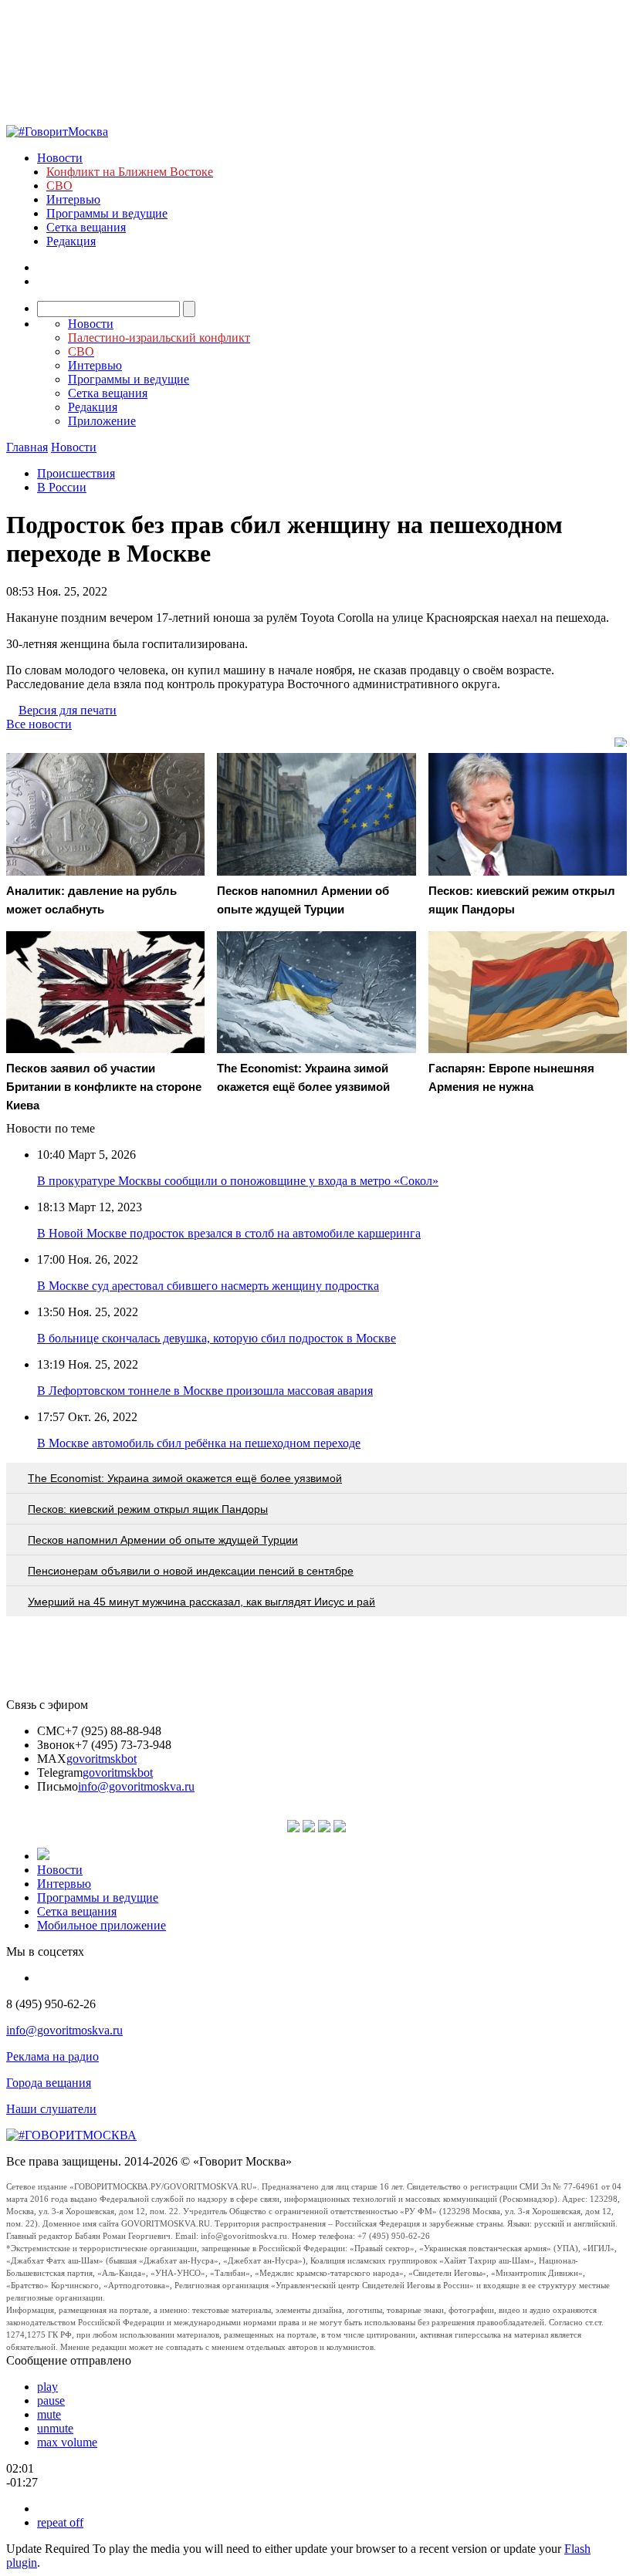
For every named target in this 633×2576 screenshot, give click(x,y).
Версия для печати (68, 710)
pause (51, 2400)
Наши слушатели (51, 2109)
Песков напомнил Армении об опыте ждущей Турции (163, 1540)
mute (49, 2414)
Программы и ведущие (107, 213)
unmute (55, 2428)
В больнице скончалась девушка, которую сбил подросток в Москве (217, 1338)
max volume (67, 2442)
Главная (27, 447)
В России (62, 487)
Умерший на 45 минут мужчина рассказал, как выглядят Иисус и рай (201, 1602)
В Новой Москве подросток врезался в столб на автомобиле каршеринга (229, 1233)
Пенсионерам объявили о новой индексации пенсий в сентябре (191, 1571)
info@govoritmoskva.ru (136, 1786)
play (47, 2387)
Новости (60, 158)
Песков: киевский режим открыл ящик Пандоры (148, 1509)
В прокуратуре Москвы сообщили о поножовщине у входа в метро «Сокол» (238, 1181)
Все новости (39, 724)
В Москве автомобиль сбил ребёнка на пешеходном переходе (199, 1443)
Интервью (73, 199)
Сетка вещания (86, 227)
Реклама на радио (52, 2056)
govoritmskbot (102, 1759)
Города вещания (49, 2083)
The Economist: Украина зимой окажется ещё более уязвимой (185, 1478)
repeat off (60, 2522)
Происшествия (76, 473)
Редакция (71, 241)
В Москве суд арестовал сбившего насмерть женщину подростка (208, 1286)
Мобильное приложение (102, 1925)
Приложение (102, 421)
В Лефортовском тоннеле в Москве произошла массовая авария (205, 1391)
